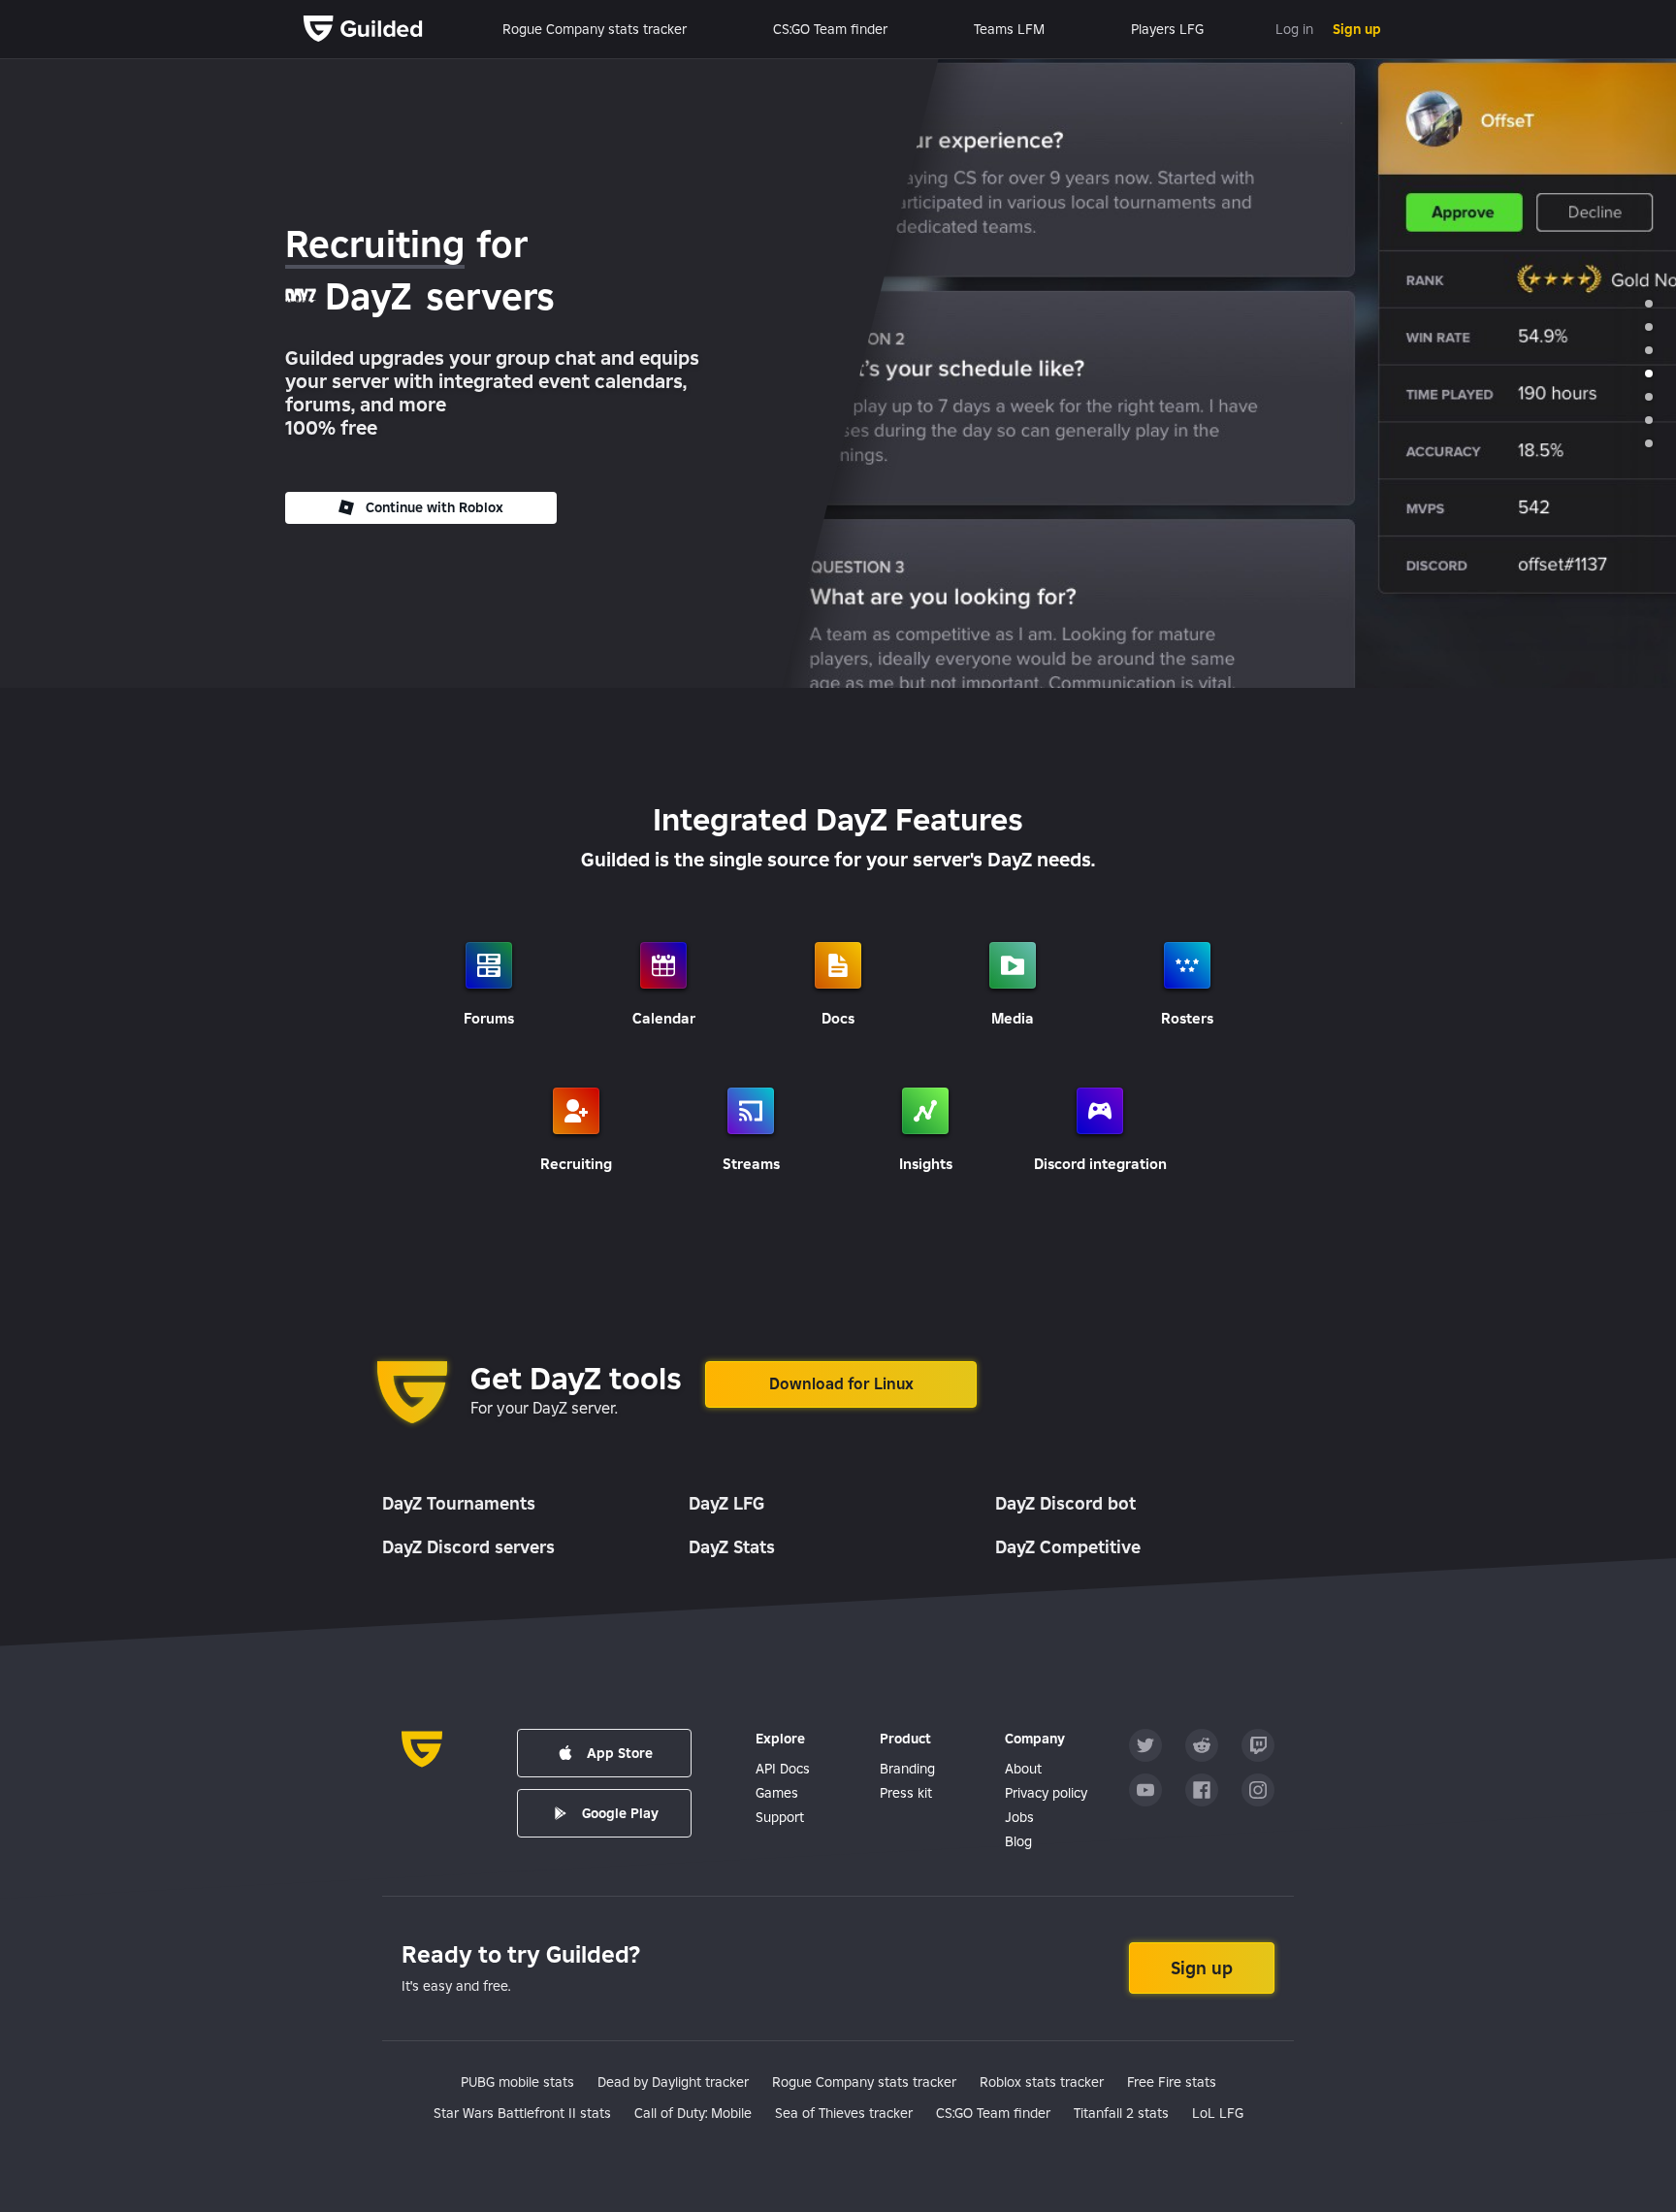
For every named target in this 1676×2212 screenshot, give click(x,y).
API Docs (783, 1769)
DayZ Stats (732, 1547)
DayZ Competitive (1068, 1547)
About (1023, 1769)
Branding (907, 1769)
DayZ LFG (726, 1503)
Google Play (620, 1813)
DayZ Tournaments (459, 1503)
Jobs (1019, 1817)
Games (777, 1793)
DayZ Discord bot (1065, 1503)
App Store (620, 1753)
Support (780, 1817)
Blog (1018, 1841)
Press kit (906, 1793)
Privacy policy (1046, 1793)
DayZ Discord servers (468, 1547)
